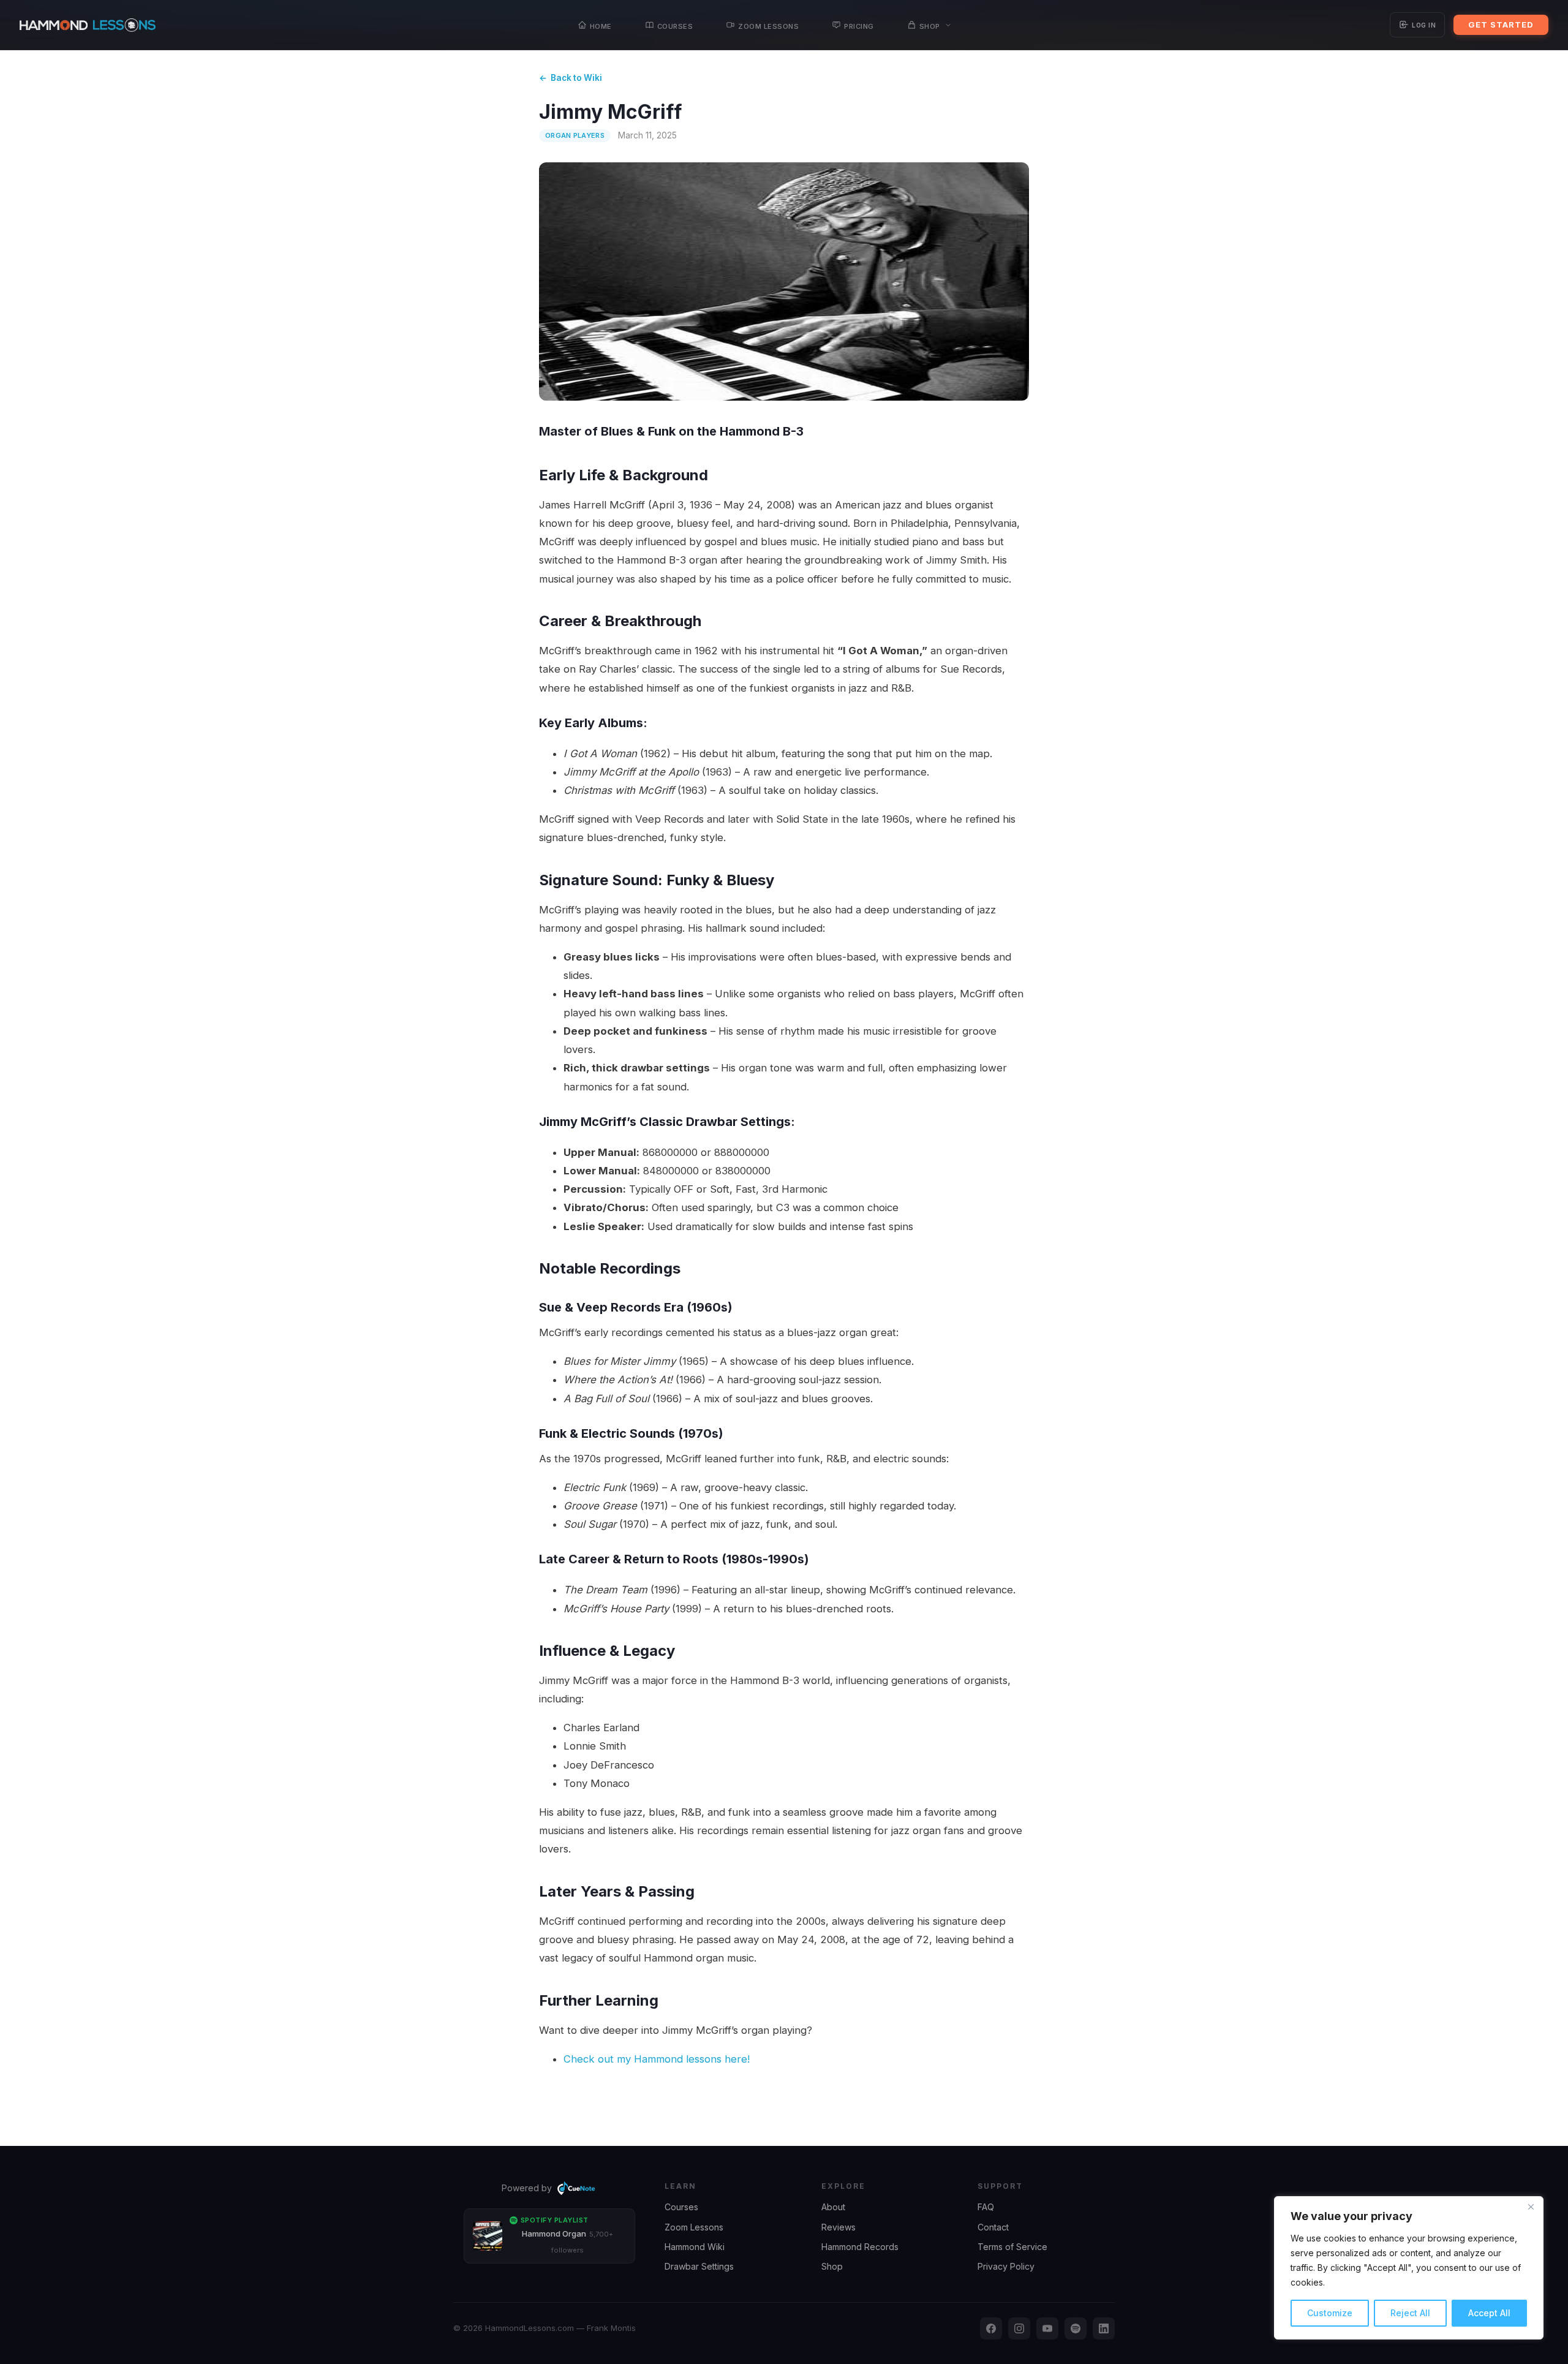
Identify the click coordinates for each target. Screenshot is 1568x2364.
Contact (993, 2227)
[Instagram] (1019, 2328)
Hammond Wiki (695, 2247)
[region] (1409, 2268)
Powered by (527, 2188)
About (833, 2207)
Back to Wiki (576, 78)
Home (601, 25)
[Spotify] (1076, 2328)
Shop (930, 25)
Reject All (1410, 2313)
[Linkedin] (1104, 2328)
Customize (1330, 2313)
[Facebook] (991, 2328)
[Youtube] (1047, 2328)
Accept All (1489, 2313)
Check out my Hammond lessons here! (657, 2059)
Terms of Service (1012, 2247)
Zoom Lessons (768, 25)
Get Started (1501, 25)
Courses (675, 25)
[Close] (1531, 2207)
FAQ (986, 2207)
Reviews (839, 2227)
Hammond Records (860, 2247)
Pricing (859, 25)
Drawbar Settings (699, 2266)
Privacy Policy (1006, 2266)
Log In (1424, 24)
